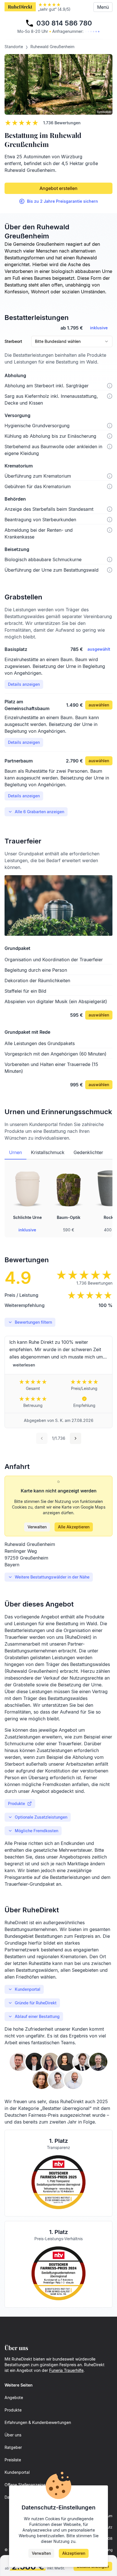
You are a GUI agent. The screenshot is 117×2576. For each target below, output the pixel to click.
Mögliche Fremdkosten (36, 1831)
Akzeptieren (74, 2553)
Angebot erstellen (58, 188)
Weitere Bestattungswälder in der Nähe (52, 1577)
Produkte (16, 1803)
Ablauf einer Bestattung (37, 2016)
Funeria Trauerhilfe (66, 2370)
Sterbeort (13, 341)
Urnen (15, 1152)
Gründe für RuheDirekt (36, 2003)
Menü (103, 7)
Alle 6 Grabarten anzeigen (39, 812)
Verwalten (37, 1527)
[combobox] (72, 341)
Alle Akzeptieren (74, 1527)
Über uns (13, 2435)
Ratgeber (13, 2447)
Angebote (14, 2397)
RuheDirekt (20, 7)
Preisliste (13, 2460)
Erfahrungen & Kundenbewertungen (38, 2422)
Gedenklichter (88, 1152)
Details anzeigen (24, 684)
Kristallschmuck (48, 1152)
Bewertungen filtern (33, 1322)
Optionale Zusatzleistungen (41, 1817)
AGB (109, 2538)
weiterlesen (24, 1365)
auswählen (99, 705)
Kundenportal (28, 1989)
